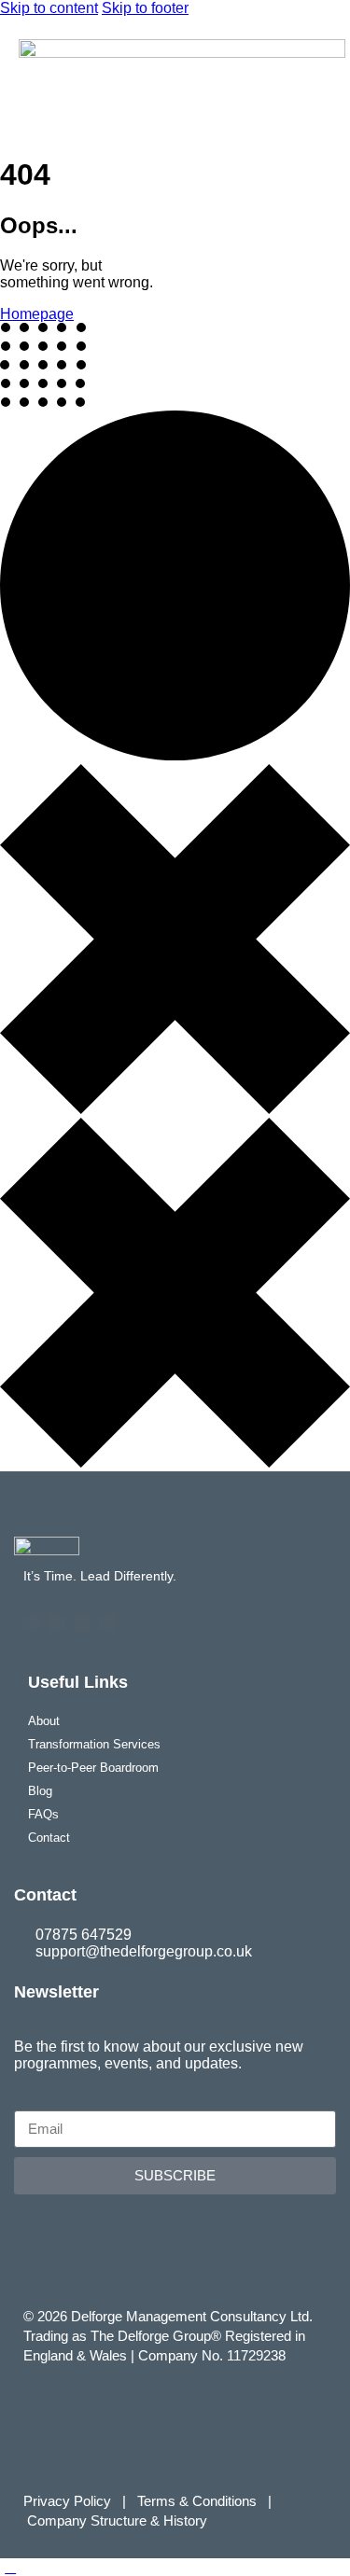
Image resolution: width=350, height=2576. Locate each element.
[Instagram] (107, 1623)
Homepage (37, 314)
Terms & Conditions (201, 2501)
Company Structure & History (117, 2520)
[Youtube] (82, 1623)
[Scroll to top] (10, 2567)
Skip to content (49, 8)
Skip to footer (145, 8)
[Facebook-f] (32, 1623)
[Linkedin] (57, 1623)
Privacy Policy (67, 2501)
